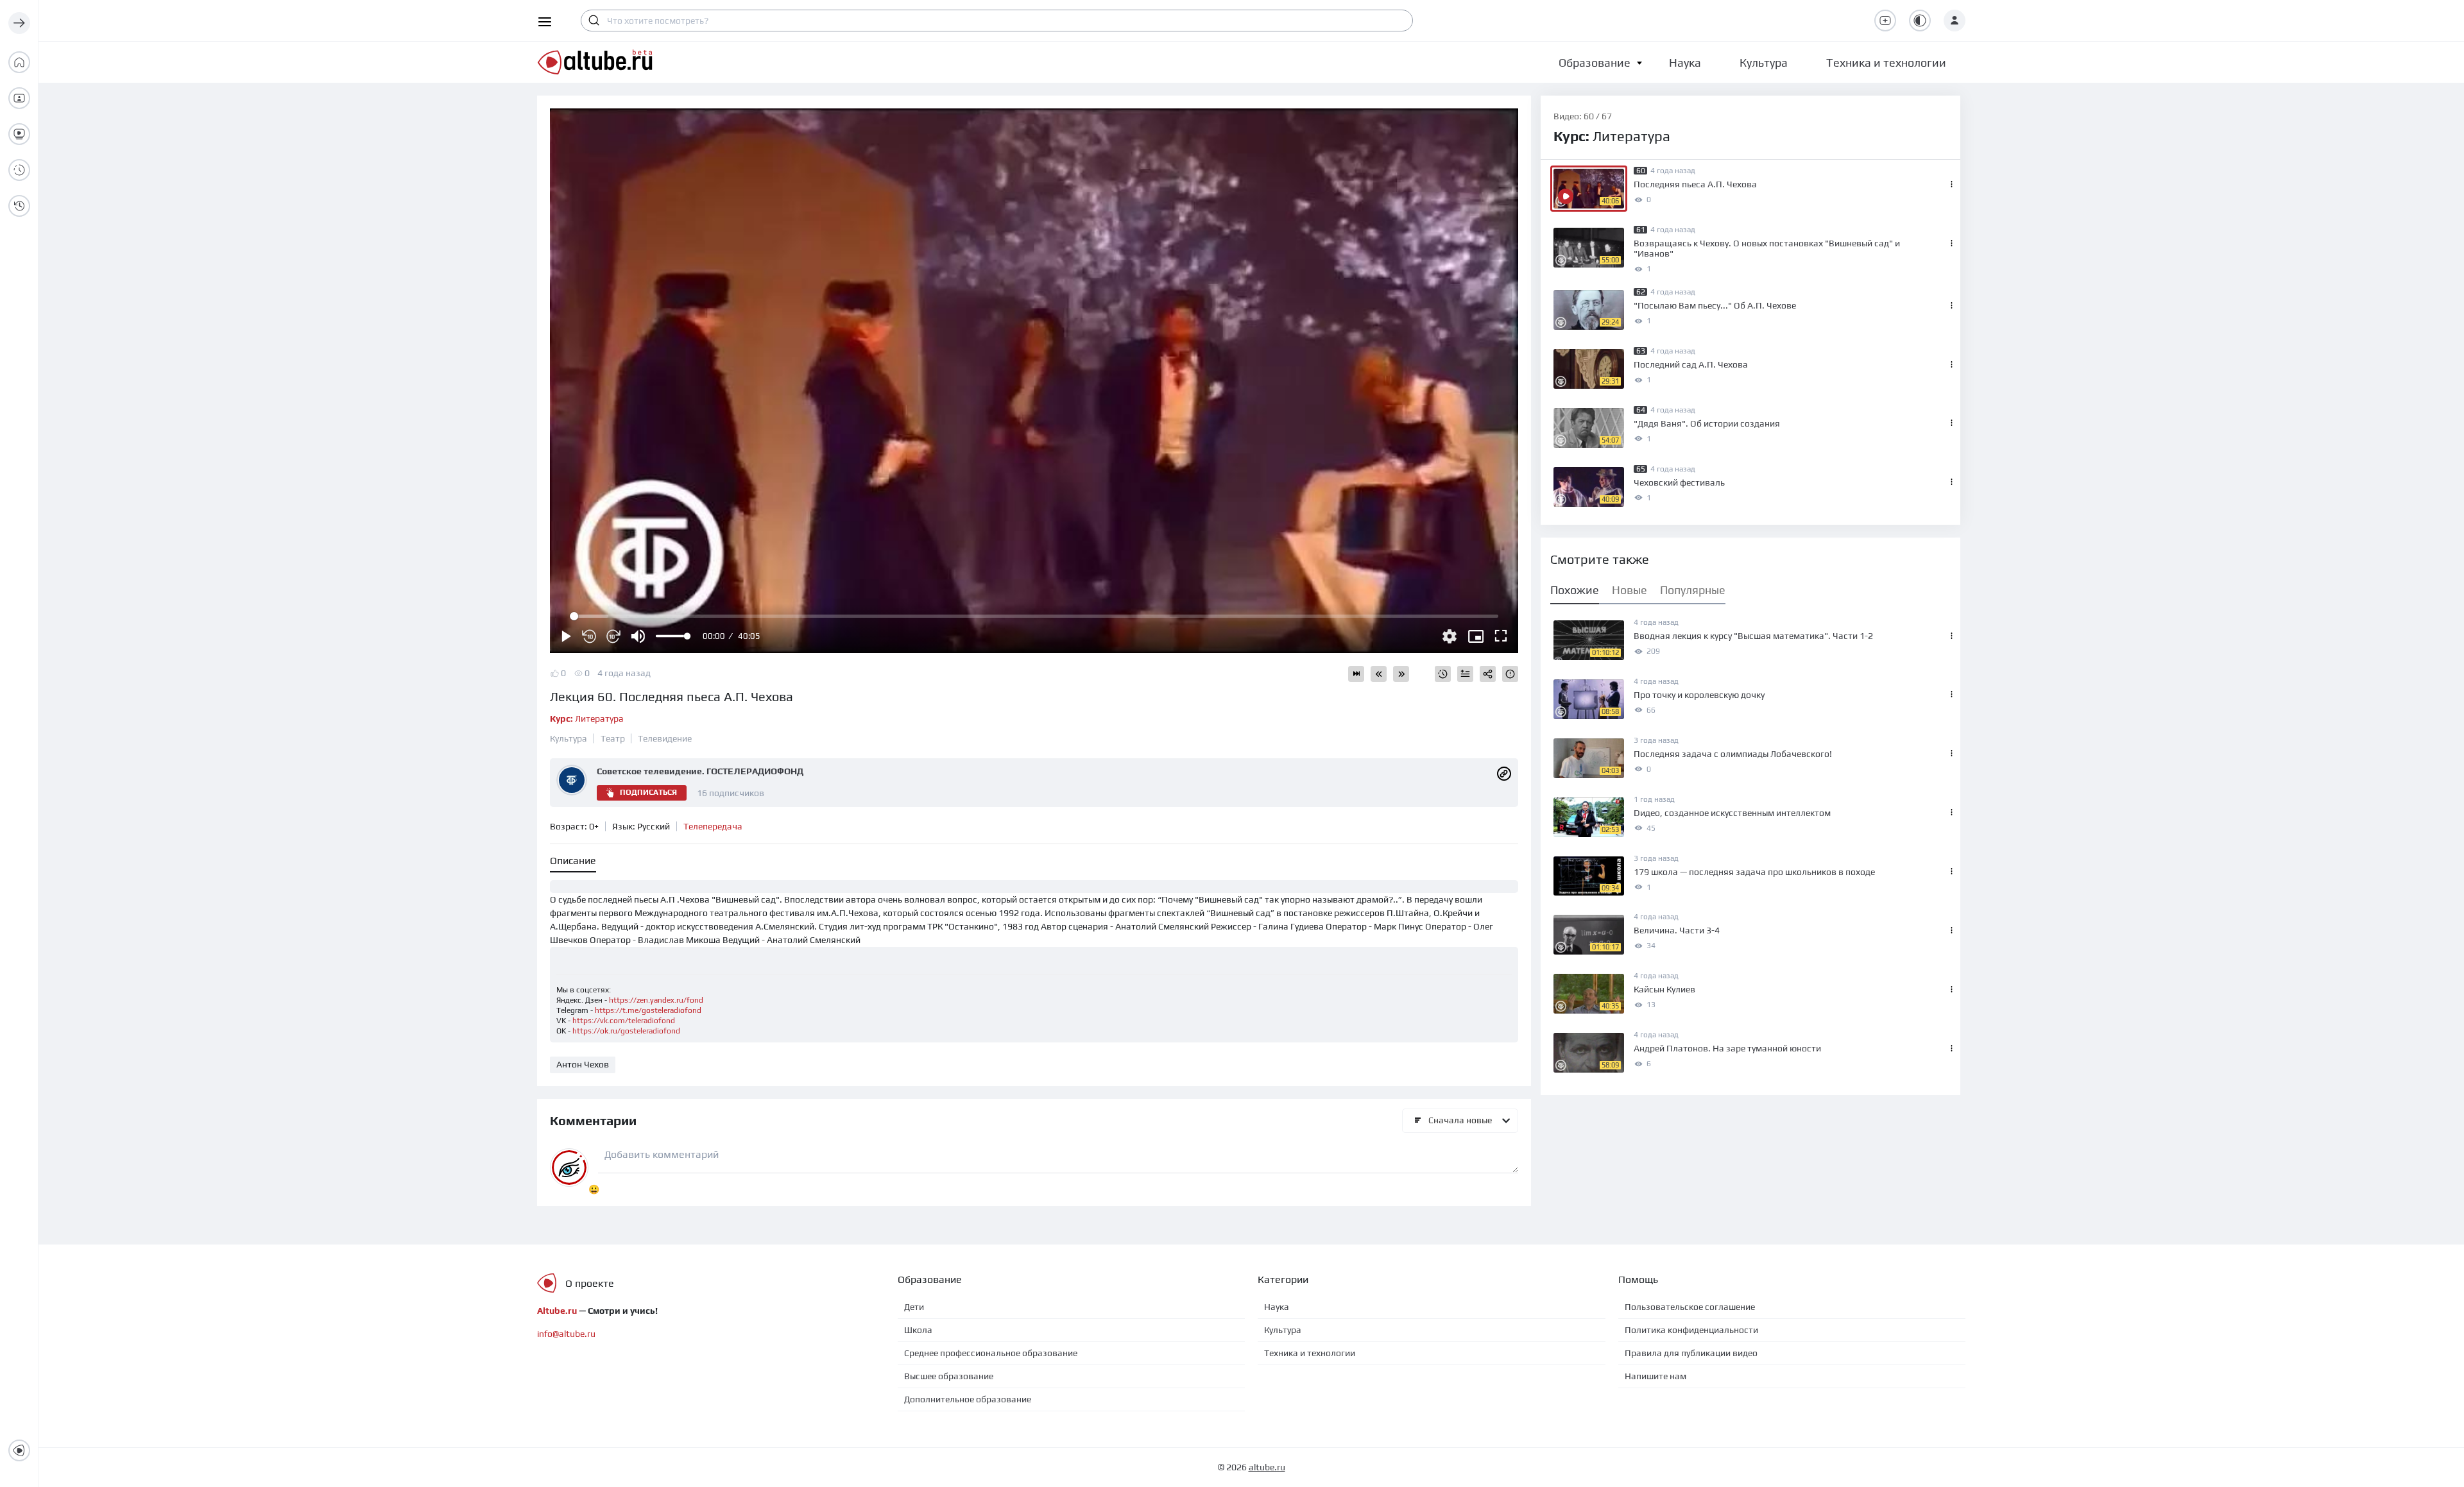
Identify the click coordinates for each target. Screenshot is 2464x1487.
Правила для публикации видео (1691, 1353)
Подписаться (648, 792)
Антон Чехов (583, 1064)
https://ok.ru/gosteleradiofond (626, 1031)
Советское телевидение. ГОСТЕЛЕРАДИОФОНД (700, 771)
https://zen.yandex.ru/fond (656, 1000)
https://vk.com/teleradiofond (624, 1021)
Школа (918, 1330)
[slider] (672, 636)
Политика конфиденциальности (1691, 1330)
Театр (613, 738)
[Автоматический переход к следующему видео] (1356, 674)
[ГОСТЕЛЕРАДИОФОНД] (1504, 772)
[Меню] (19, 23)
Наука (1277, 1307)
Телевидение (665, 738)
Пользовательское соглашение (1690, 1307)
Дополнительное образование (968, 1399)
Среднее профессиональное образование (991, 1353)
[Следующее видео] (1401, 674)
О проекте (590, 1283)
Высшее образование (949, 1376)
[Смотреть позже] (1443, 674)
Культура (569, 738)
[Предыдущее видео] (1379, 674)
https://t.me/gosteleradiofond (648, 1010)
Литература (587, 718)
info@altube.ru (566, 1334)
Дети (914, 1307)
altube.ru (1267, 1467)
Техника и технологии (1310, 1353)
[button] (1595, 63)
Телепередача (713, 826)
